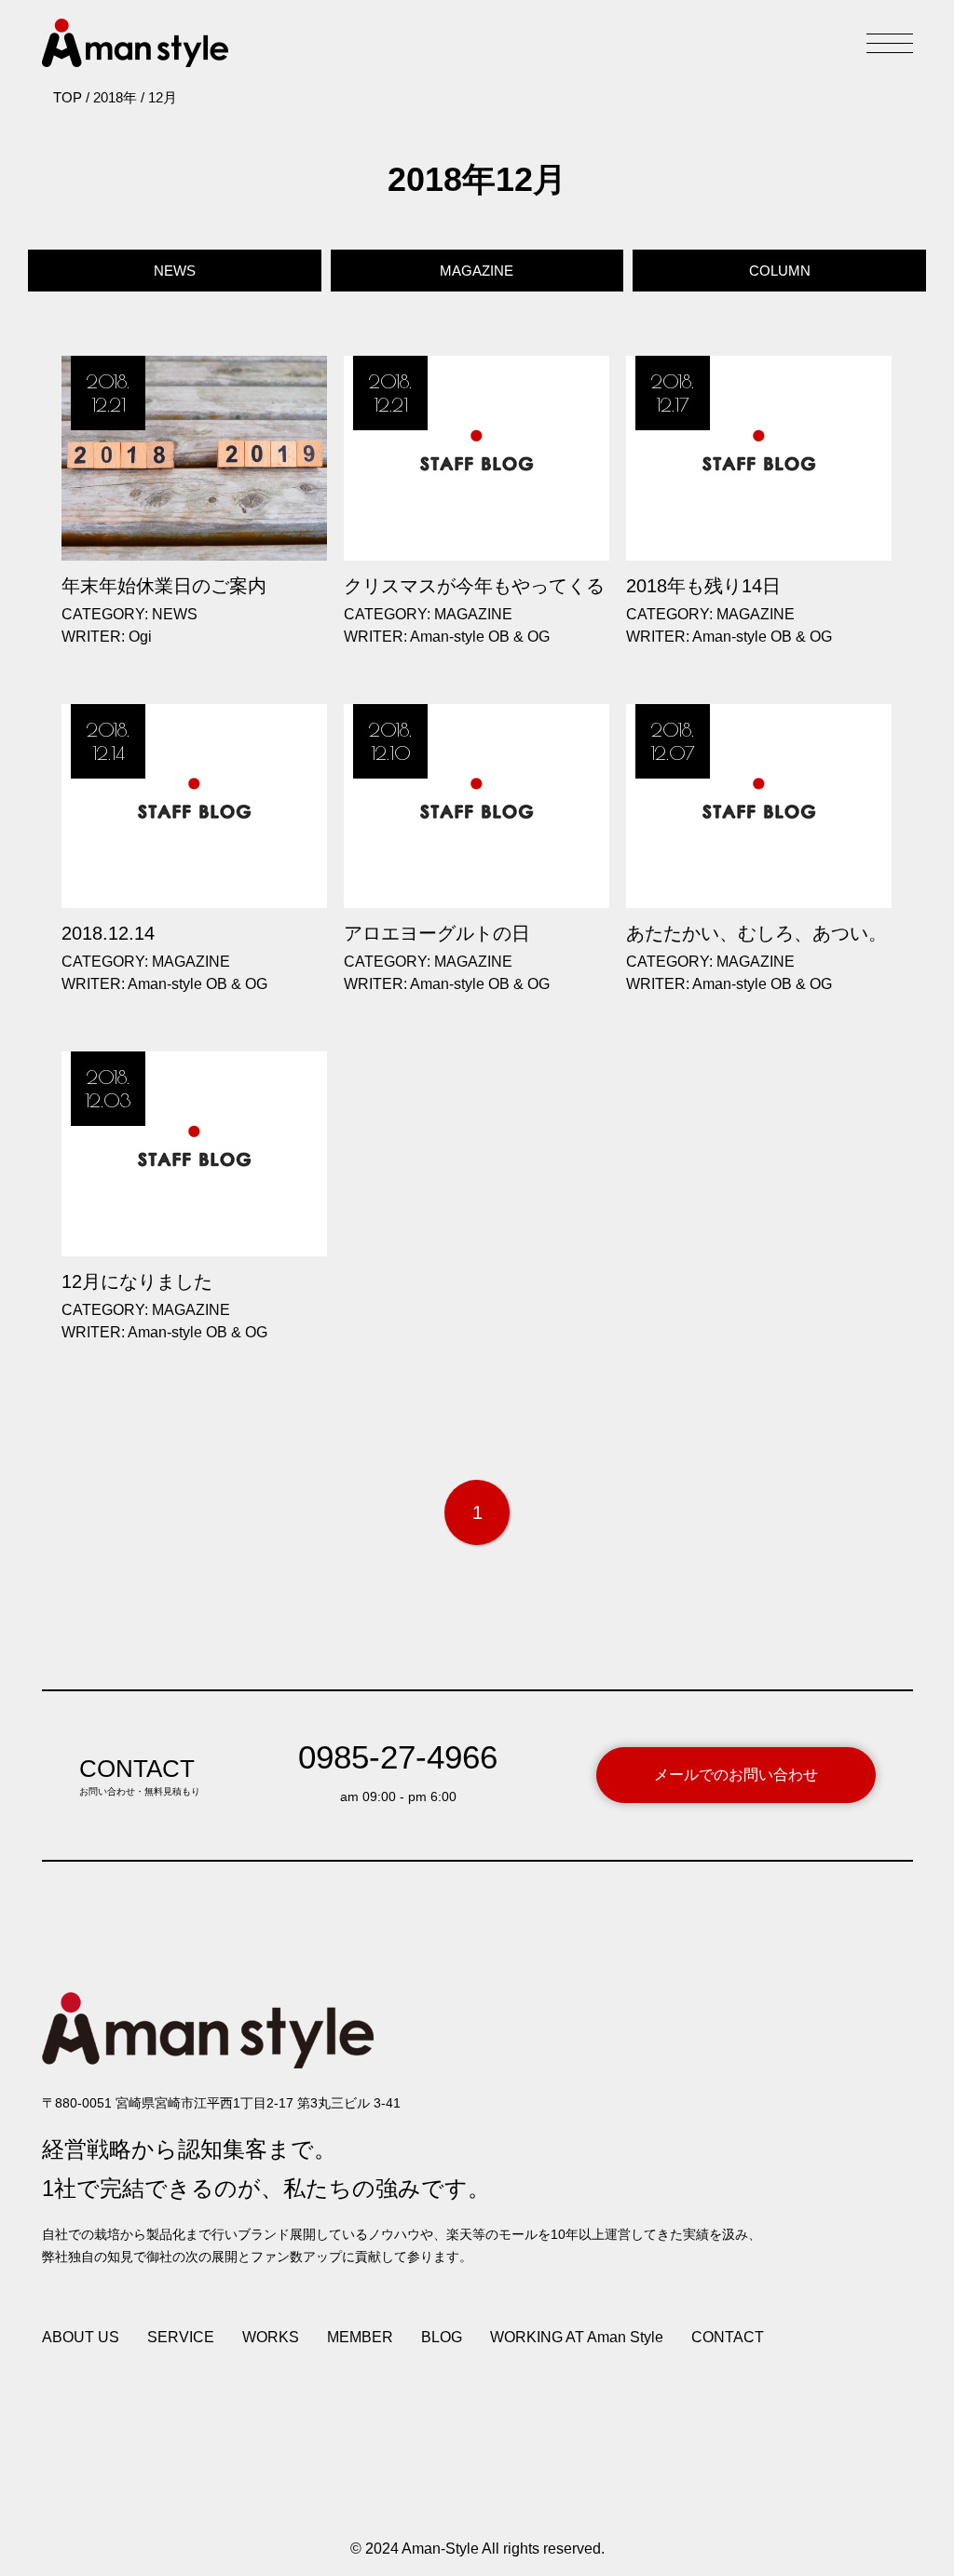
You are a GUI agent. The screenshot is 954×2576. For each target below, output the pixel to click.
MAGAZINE (477, 271)
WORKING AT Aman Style (577, 2337)
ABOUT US (81, 2337)
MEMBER (360, 2337)
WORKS (271, 2337)
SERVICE (181, 2337)
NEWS (175, 271)
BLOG (442, 2337)
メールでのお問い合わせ (736, 1775)
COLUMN (780, 271)
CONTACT (728, 2337)
